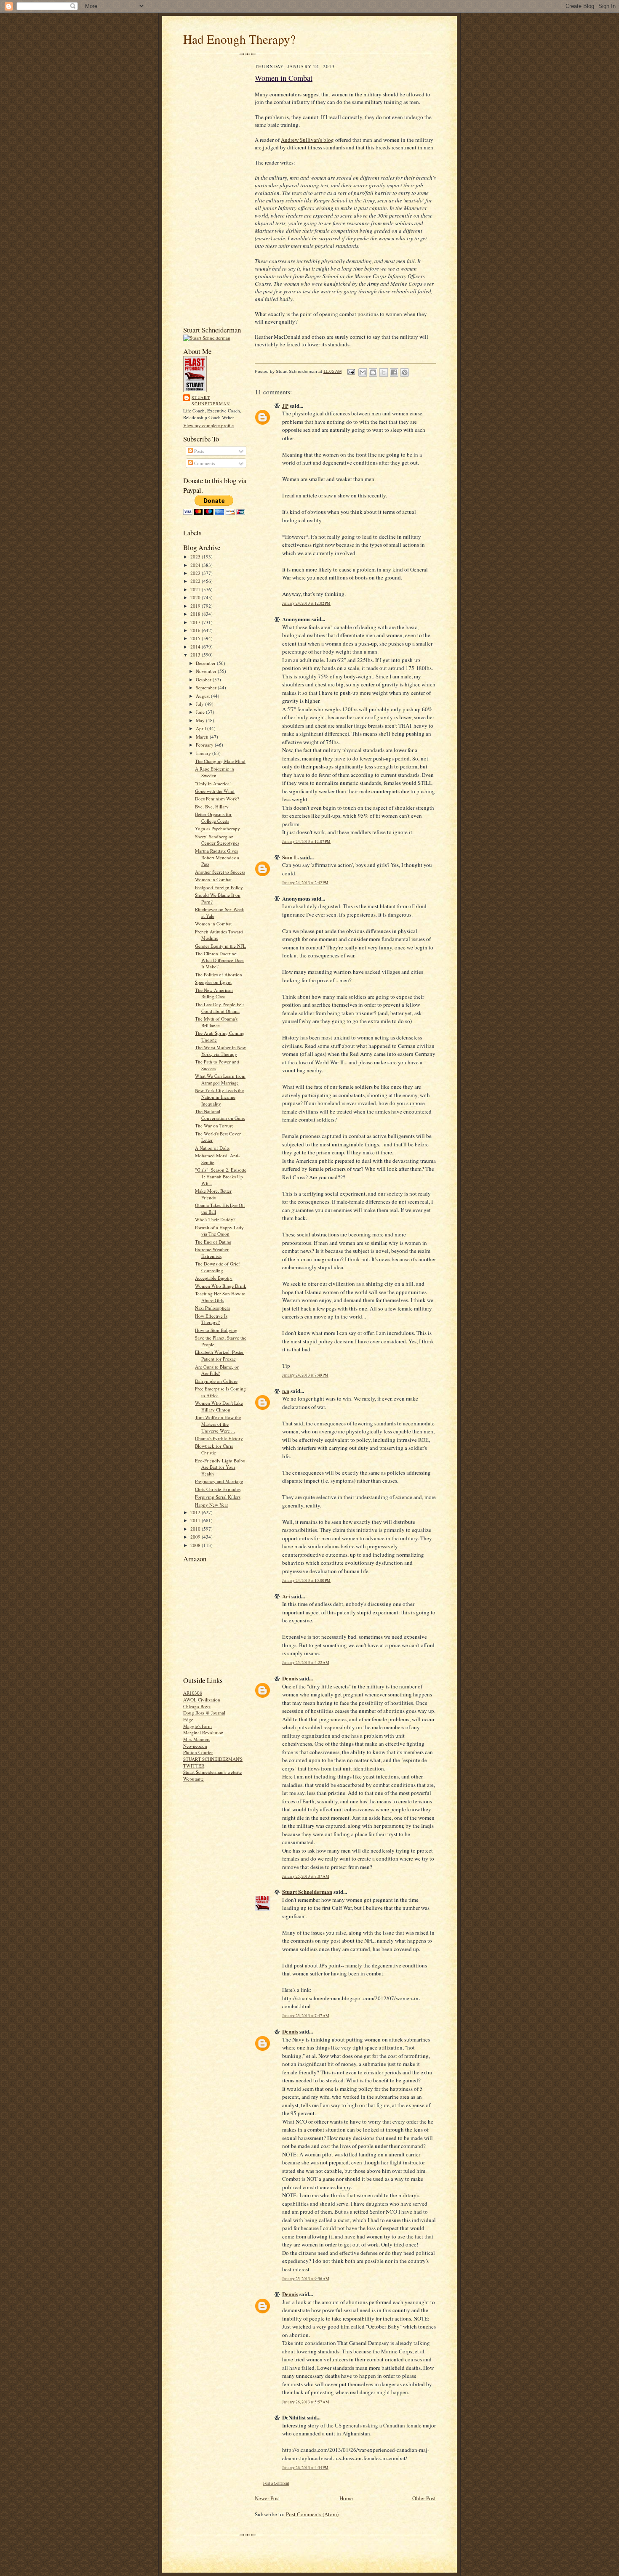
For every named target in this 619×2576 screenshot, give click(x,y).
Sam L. (291, 857)
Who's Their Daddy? (215, 1219)
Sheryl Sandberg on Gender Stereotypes (217, 840)
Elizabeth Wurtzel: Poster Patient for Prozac (219, 1355)
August (203, 696)
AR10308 (193, 1693)
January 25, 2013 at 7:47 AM (306, 2016)
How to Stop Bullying (216, 1330)
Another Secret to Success (220, 872)
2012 (196, 1512)
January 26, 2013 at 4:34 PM (305, 2468)
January (204, 753)
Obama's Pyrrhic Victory (219, 1438)
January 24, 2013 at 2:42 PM (305, 883)
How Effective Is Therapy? (211, 1319)
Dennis (290, 1678)
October (204, 679)
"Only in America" (213, 783)
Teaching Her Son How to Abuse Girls (220, 1297)
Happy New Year (212, 1505)
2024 (196, 565)
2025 (196, 557)
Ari (286, 1596)
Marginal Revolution (203, 1732)
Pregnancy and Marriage (219, 1481)
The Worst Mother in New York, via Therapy (220, 1051)
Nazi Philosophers (212, 1308)
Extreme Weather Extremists (212, 1253)
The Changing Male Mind (220, 761)
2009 (196, 1537)
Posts (198, 451)
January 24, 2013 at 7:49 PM (305, 1375)
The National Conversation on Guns (220, 1115)
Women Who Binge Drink (221, 1286)
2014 (196, 647)
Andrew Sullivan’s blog (307, 140)
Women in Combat (213, 879)
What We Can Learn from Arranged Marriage (220, 1079)
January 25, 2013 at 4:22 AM (306, 1663)
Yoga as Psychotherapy (217, 828)
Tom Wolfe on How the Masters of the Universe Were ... (218, 1424)
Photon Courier (198, 1752)
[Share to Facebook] (394, 372)
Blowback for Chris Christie (214, 1449)
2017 (196, 622)
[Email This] (363, 372)
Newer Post (267, 2498)
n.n (286, 1391)
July (200, 704)
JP (285, 405)
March (203, 737)
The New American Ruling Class (214, 993)
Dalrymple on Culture (216, 1381)
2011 (196, 1520)
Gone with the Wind (215, 791)
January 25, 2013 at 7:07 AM (306, 1876)
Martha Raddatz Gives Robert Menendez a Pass (217, 857)
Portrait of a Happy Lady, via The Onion (220, 1231)
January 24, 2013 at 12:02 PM (306, 603)
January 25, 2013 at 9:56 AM (306, 2279)
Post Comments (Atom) (312, 2514)
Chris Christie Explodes (218, 1489)
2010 (196, 1529)
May (201, 720)
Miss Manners (197, 1739)
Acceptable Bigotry (214, 1278)
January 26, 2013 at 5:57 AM (306, 2402)
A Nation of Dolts (212, 1148)
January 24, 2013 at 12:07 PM (306, 841)
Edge (188, 1719)
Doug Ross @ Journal (204, 1713)
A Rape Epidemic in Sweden (215, 772)
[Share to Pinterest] (405, 372)
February (205, 745)
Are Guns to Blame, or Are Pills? (217, 1370)
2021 (196, 589)
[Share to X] (384, 372)
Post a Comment (276, 2483)
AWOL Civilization (202, 1700)
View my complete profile (208, 425)
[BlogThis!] (373, 372)
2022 (196, 581)
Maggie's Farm (197, 1726)
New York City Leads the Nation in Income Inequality (219, 1097)
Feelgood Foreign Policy (219, 887)
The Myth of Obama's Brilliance (216, 1022)
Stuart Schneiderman (211, 401)
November (207, 671)
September (207, 687)
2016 (196, 630)
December (206, 663)
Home (346, 2498)
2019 (196, 606)
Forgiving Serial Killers (218, 1497)
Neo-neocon (195, 1746)
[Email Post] (351, 371)
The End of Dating (213, 1242)
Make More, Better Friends (213, 1194)
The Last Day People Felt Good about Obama (219, 1008)
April (201, 728)
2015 (196, 638)
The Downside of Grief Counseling (217, 1267)
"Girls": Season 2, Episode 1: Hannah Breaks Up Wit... (221, 1176)
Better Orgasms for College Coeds (213, 817)
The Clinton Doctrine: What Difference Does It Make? (220, 960)
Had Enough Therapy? (239, 39)
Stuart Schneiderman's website (212, 1772)
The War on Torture (214, 1126)
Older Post (424, 2498)
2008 (196, 1545)
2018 (196, 614)
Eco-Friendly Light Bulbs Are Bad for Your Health (220, 1467)
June (201, 712)
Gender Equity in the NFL (220, 946)
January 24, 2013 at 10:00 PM (306, 1580)
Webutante (193, 1779)
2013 (196, 655)
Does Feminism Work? (217, 799)
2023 (196, 573)
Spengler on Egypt (213, 982)
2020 (196, 597)
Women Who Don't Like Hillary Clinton (219, 1406)
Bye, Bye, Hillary (212, 807)
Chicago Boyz (197, 1706)
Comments (204, 463)
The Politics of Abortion (219, 974)
